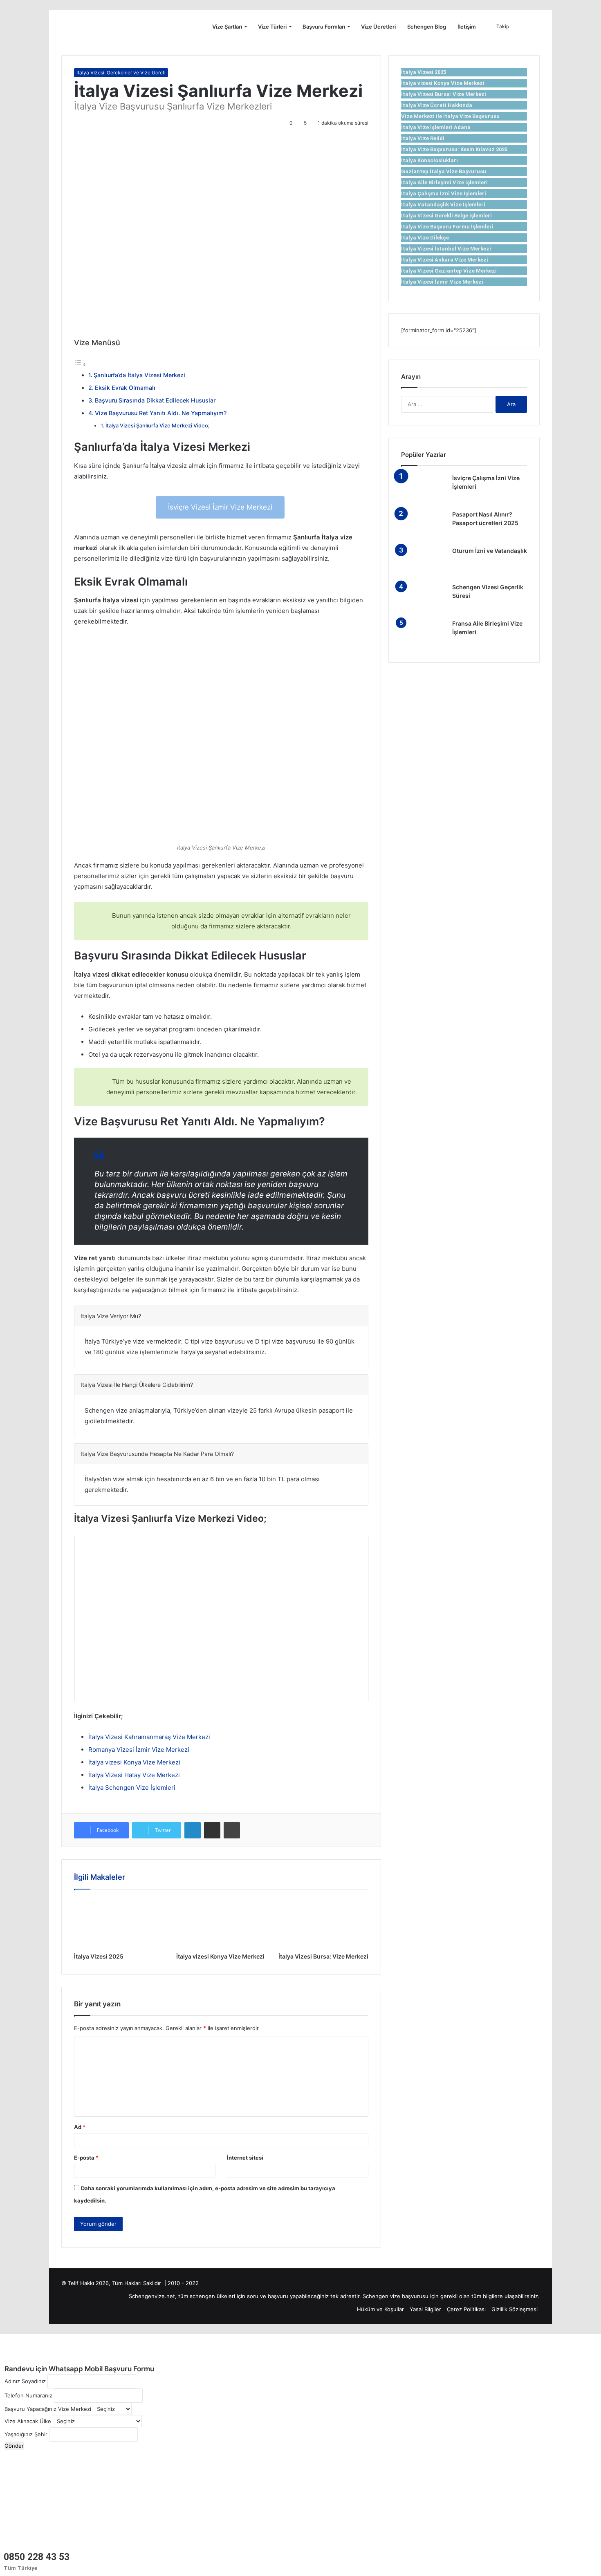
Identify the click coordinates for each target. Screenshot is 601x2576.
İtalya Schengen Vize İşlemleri (132, 1788)
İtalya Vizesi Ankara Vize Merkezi (445, 260)
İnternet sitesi (245, 2158)
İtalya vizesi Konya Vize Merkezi (134, 1762)
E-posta (86, 2158)
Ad (80, 2127)
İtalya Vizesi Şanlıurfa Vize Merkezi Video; (158, 426)
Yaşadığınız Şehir (26, 2434)
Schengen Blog (427, 27)
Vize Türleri (272, 27)
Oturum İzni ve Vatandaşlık (490, 551)
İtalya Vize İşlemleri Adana (436, 127)
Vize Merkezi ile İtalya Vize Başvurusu (450, 116)
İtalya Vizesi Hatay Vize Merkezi (134, 1775)
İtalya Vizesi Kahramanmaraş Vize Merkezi (149, 1737)
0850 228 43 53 (37, 2557)
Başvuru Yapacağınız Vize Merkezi (48, 2409)
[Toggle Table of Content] (80, 364)
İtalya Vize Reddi (423, 138)
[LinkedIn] (193, 1830)
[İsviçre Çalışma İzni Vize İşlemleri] (424, 489)
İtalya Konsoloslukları (429, 160)
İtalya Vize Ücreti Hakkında (437, 105)
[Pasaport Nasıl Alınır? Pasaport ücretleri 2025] (424, 526)
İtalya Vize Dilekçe (425, 238)
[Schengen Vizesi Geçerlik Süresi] (424, 598)
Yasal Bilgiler (425, 2309)
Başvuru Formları (324, 27)
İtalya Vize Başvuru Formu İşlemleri (447, 227)
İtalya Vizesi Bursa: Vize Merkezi (323, 1956)
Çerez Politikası (466, 2309)
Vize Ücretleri (378, 27)
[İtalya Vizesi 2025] (119, 1923)
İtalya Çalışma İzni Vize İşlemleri (444, 193)
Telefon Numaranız (28, 2395)
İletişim (467, 27)
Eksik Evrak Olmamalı (125, 388)
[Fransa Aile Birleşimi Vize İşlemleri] (424, 635)
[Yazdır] (232, 1830)
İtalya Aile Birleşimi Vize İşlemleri (444, 182)
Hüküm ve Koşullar (380, 2309)
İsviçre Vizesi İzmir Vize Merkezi (220, 507)
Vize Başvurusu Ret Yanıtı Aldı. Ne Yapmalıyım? (161, 413)
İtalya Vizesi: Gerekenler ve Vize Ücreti (121, 73)
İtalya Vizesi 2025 (99, 1956)
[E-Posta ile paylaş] (212, 1830)
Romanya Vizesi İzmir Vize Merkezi (139, 1750)
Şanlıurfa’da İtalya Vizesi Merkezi (140, 375)
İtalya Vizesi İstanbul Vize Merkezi (446, 249)
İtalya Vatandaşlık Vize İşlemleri (443, 205)
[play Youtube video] (221, 1618)
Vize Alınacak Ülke (28, 2421)
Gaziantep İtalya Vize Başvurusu (444, 171)
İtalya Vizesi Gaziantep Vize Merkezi (449, 271)
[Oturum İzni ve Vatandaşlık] (424, 562)
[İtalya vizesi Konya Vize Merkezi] (221, 1923)
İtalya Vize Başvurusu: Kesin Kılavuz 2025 (454, 149)
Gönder (14, 2446)
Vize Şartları (227, 27)
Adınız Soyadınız (25, 2381)
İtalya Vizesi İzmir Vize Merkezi (442, 282)
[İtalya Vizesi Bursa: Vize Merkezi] (323, 1923)
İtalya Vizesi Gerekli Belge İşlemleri (446, 216)
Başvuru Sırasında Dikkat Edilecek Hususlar (155, 400)
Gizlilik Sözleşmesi (515, 2309)
